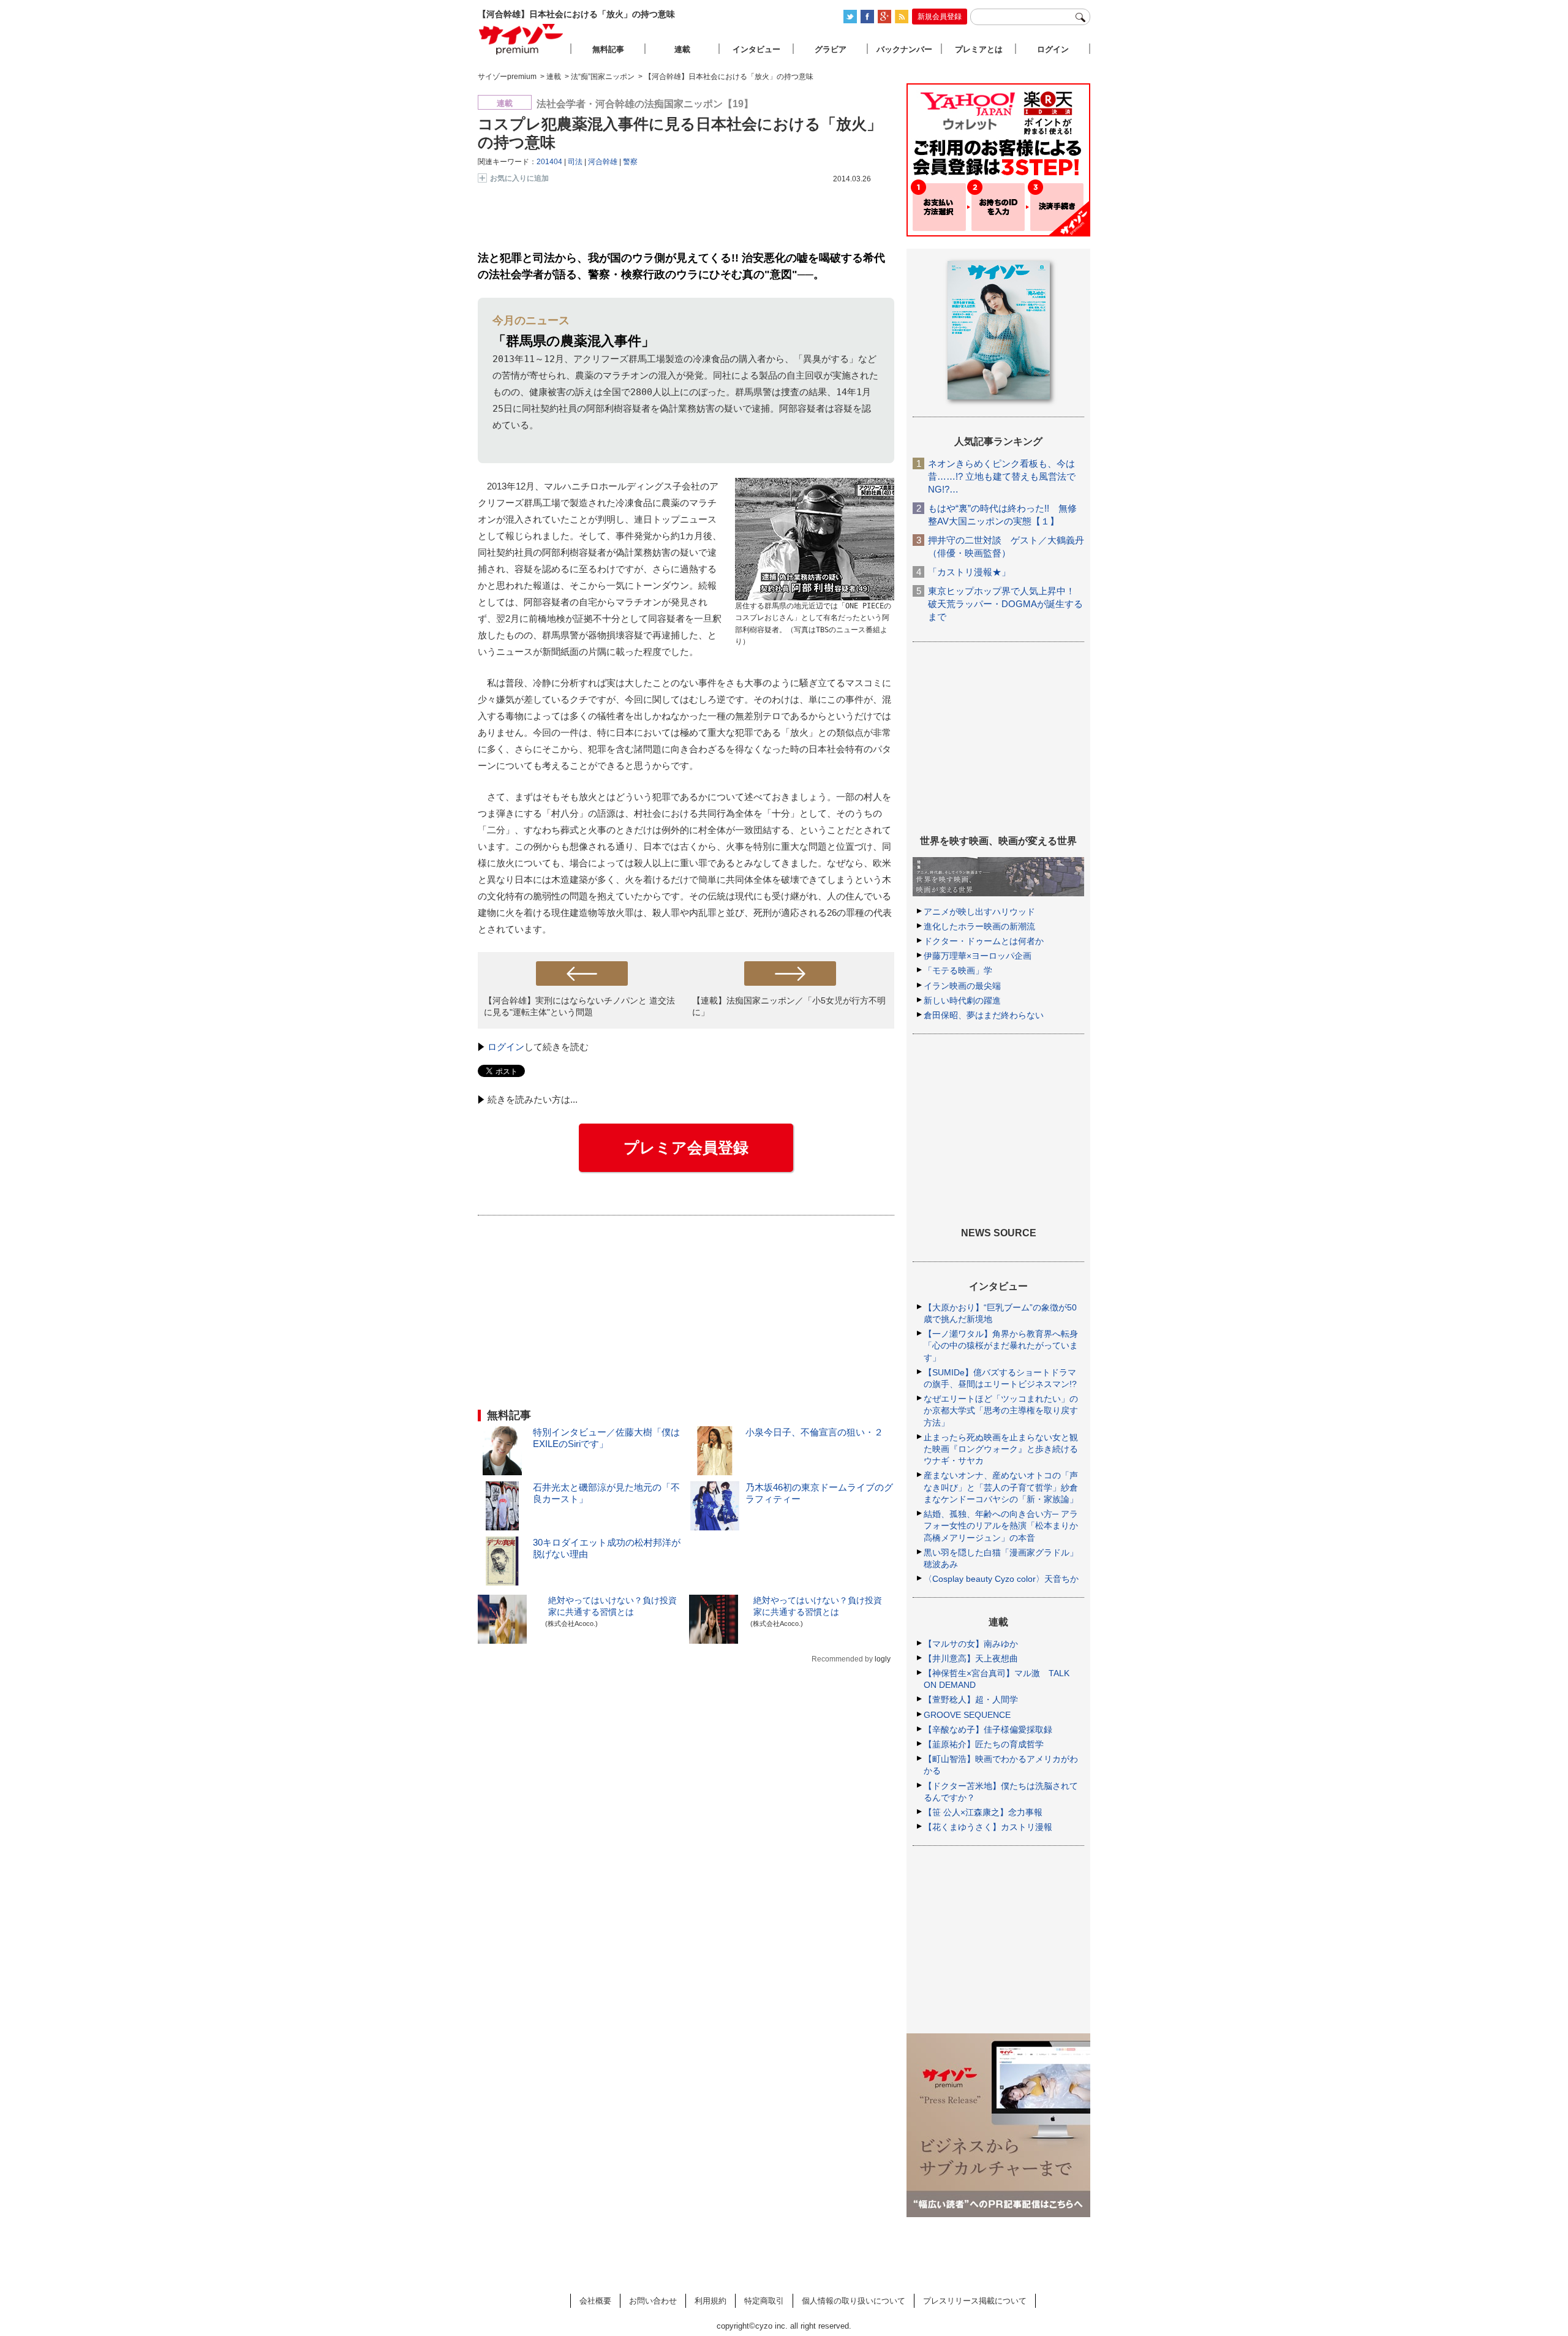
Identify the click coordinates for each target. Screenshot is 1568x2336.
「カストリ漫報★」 (969, 572)
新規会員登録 (940, 17)
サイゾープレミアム (521, 39)
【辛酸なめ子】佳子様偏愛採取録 (988, 1729)
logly (883, 1659)
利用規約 (710, 2301)
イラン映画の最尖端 (962, 986)
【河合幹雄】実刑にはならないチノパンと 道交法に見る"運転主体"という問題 (579, 1006)
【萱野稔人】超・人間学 (971, 1699)
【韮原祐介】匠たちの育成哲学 (984, 1744)
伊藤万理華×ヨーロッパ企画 (978, 956)
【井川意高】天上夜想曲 (971, 1658)
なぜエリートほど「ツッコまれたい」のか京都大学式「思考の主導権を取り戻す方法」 (1001, 1410)
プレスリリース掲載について (975, 2301)
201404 (549, 162)
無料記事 (608, 49)
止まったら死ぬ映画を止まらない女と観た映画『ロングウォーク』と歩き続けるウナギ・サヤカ (1001, 1449)
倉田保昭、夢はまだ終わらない (984, 1015)
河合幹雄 (603, 162)
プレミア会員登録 (686, 1147)
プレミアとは (979, 49)
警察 (630, 162)
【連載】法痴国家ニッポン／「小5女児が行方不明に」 (789, 1006)
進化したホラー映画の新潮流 (979, 926)
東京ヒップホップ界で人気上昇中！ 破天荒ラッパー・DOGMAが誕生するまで (1005, 604)
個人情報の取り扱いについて (854, 2301)
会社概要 (595, 2301)
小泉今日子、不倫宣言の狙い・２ (814, 1432)
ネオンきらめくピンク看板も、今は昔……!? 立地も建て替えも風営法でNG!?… (1002, 476)
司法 (575, 162)
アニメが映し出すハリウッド (979, 912)
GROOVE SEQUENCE (967, 1715)
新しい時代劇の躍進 (962, 1000)
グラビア (831, 49)
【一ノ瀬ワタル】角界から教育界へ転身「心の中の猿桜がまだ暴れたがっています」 (1001, 1345)
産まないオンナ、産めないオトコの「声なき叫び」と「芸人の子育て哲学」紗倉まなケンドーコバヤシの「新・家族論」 (1001, 1487)
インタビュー (756, 49)
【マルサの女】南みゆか (971, 1644)
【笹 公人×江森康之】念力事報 (983, 1812)
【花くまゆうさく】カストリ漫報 (988, 1827)
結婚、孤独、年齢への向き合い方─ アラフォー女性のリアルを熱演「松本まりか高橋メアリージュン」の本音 (1001, 1525)
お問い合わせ (653, 2301)
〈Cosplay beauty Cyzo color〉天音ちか (1001, 1579)
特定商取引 (764, 2301)
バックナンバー (904, 49)
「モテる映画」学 (958, 970)
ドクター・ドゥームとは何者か (984, 941)
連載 (682, 49)
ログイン (506, 1047)
